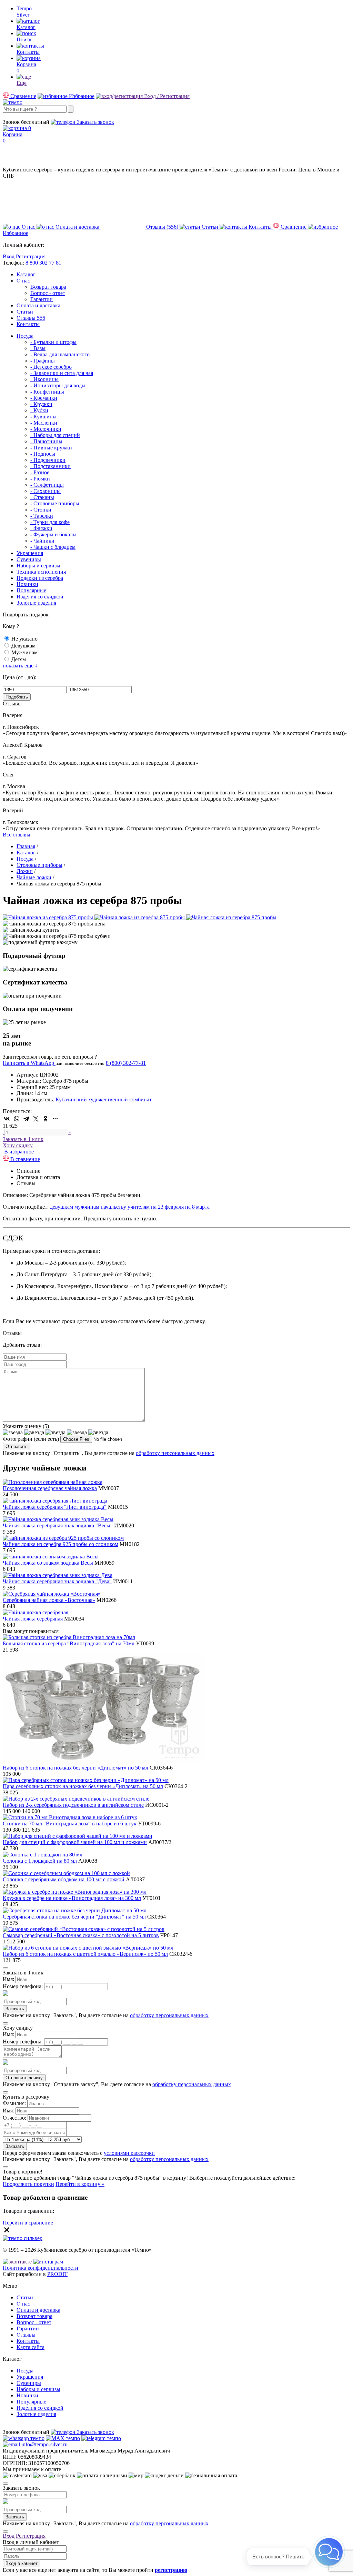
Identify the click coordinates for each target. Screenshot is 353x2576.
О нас (23, 281)
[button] (329, 2552)
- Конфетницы (47, 392)
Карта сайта (31, 2347)
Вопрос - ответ (48, 293)
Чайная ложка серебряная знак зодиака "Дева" (57, 1581)
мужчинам (87, 1207)
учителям (139, 1207)
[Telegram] (26, 1119)
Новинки (27, 584)
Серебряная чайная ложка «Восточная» (49, 1600)
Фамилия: (14, 2103)
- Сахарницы (46, 491)
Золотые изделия (36, 603)
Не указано (24, 639)
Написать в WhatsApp (29, 1063)
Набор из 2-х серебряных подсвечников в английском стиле (73, 1805)
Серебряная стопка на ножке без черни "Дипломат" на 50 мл (74, 1917)
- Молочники (46, 429)
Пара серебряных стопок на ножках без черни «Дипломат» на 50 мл (83, 1786)
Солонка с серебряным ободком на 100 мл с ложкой (64, 1879)
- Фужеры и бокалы (53, 534)
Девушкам (23, 646)
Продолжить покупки (28, 2184)
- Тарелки (42, 516)
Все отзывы (17, 835)
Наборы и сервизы (38, 566)
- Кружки (41, 404)
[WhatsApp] (17, 1119)
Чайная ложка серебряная (33, 1619)
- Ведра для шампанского (60, 354)
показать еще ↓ (20, 666)
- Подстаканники (51, 466)
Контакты (28, 324)
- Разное (40, 472)
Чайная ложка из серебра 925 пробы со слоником (60, 1544)
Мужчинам (24, 652)
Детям (19, 659)
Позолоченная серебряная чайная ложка (50, 1488)
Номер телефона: (23, 1986)
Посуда (25, 336)
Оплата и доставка (38, 305)
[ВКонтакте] (7, 1119)
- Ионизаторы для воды (58, 385)
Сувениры (29, 559)
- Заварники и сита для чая (62, 373)
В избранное (18, 1152)
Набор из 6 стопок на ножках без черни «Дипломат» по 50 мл (75, 1768)
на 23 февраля (167, 1207)
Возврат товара (48, 287)
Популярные (31, 590)
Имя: (8, 1979)
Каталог (26, 274)
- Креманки (44, 398)
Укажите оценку (26, 1426)
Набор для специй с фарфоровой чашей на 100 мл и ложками (75, 1842)
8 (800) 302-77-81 (23, 116)
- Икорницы (44, 379)
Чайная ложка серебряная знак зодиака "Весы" (58, 1525)
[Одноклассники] (46, 1119)
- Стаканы (42, 497)
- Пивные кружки (51, 448)
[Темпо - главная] (13, 102)
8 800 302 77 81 (43, 263)
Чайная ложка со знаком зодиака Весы (48, 1563)
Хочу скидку (18, 1145)
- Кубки (39, 410)
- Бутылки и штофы (53, 342)
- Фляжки (41, 528)
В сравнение (24, 1159)
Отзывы (31, 318)
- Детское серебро (51, 367)
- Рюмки (40, 479)
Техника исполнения (41, 572)
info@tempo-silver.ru (44, 2444)
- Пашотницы (46, 441)
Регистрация (31, 256)
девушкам (62, 1207)
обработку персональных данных (175, 1453)
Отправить (17, 1446)
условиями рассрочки (129, 2153)
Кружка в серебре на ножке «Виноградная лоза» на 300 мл (72, 1898)
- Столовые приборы (55, 503)
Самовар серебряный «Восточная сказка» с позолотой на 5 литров (81, 1935)
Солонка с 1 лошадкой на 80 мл (40, 1861)
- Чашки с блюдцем (53, 547)
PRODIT (57, 2274)
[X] (36, 1119)
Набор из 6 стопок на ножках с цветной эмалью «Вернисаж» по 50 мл (85, 1954)
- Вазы (38, 348)
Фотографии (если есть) (31, 1439)
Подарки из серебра (40, 578)
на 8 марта (197, 1207)
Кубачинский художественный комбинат (104, 1099)
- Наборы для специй (55, 435)
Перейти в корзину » (80, 2184)
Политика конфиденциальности (41, 2268)
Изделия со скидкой (40, 597)
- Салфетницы (47, 485)
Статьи (25, 312)
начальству (113, 1207)
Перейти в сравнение (28, 2223)
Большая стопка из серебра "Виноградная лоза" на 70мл (69, 1643)
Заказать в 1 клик (23, 1139)
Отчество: (14, 2118)
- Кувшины (43, 417)
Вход (9, 256)
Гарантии (42, 299)
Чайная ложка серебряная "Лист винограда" (55, 1507)
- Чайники (42, 541)
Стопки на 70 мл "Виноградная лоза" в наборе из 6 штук (70, 1824)
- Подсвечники (48, 460)
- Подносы (43, 454)
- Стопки (41, 510)
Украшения (30, 553)
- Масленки (44, 423)
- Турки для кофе (50, 522)
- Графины (43, 361)
